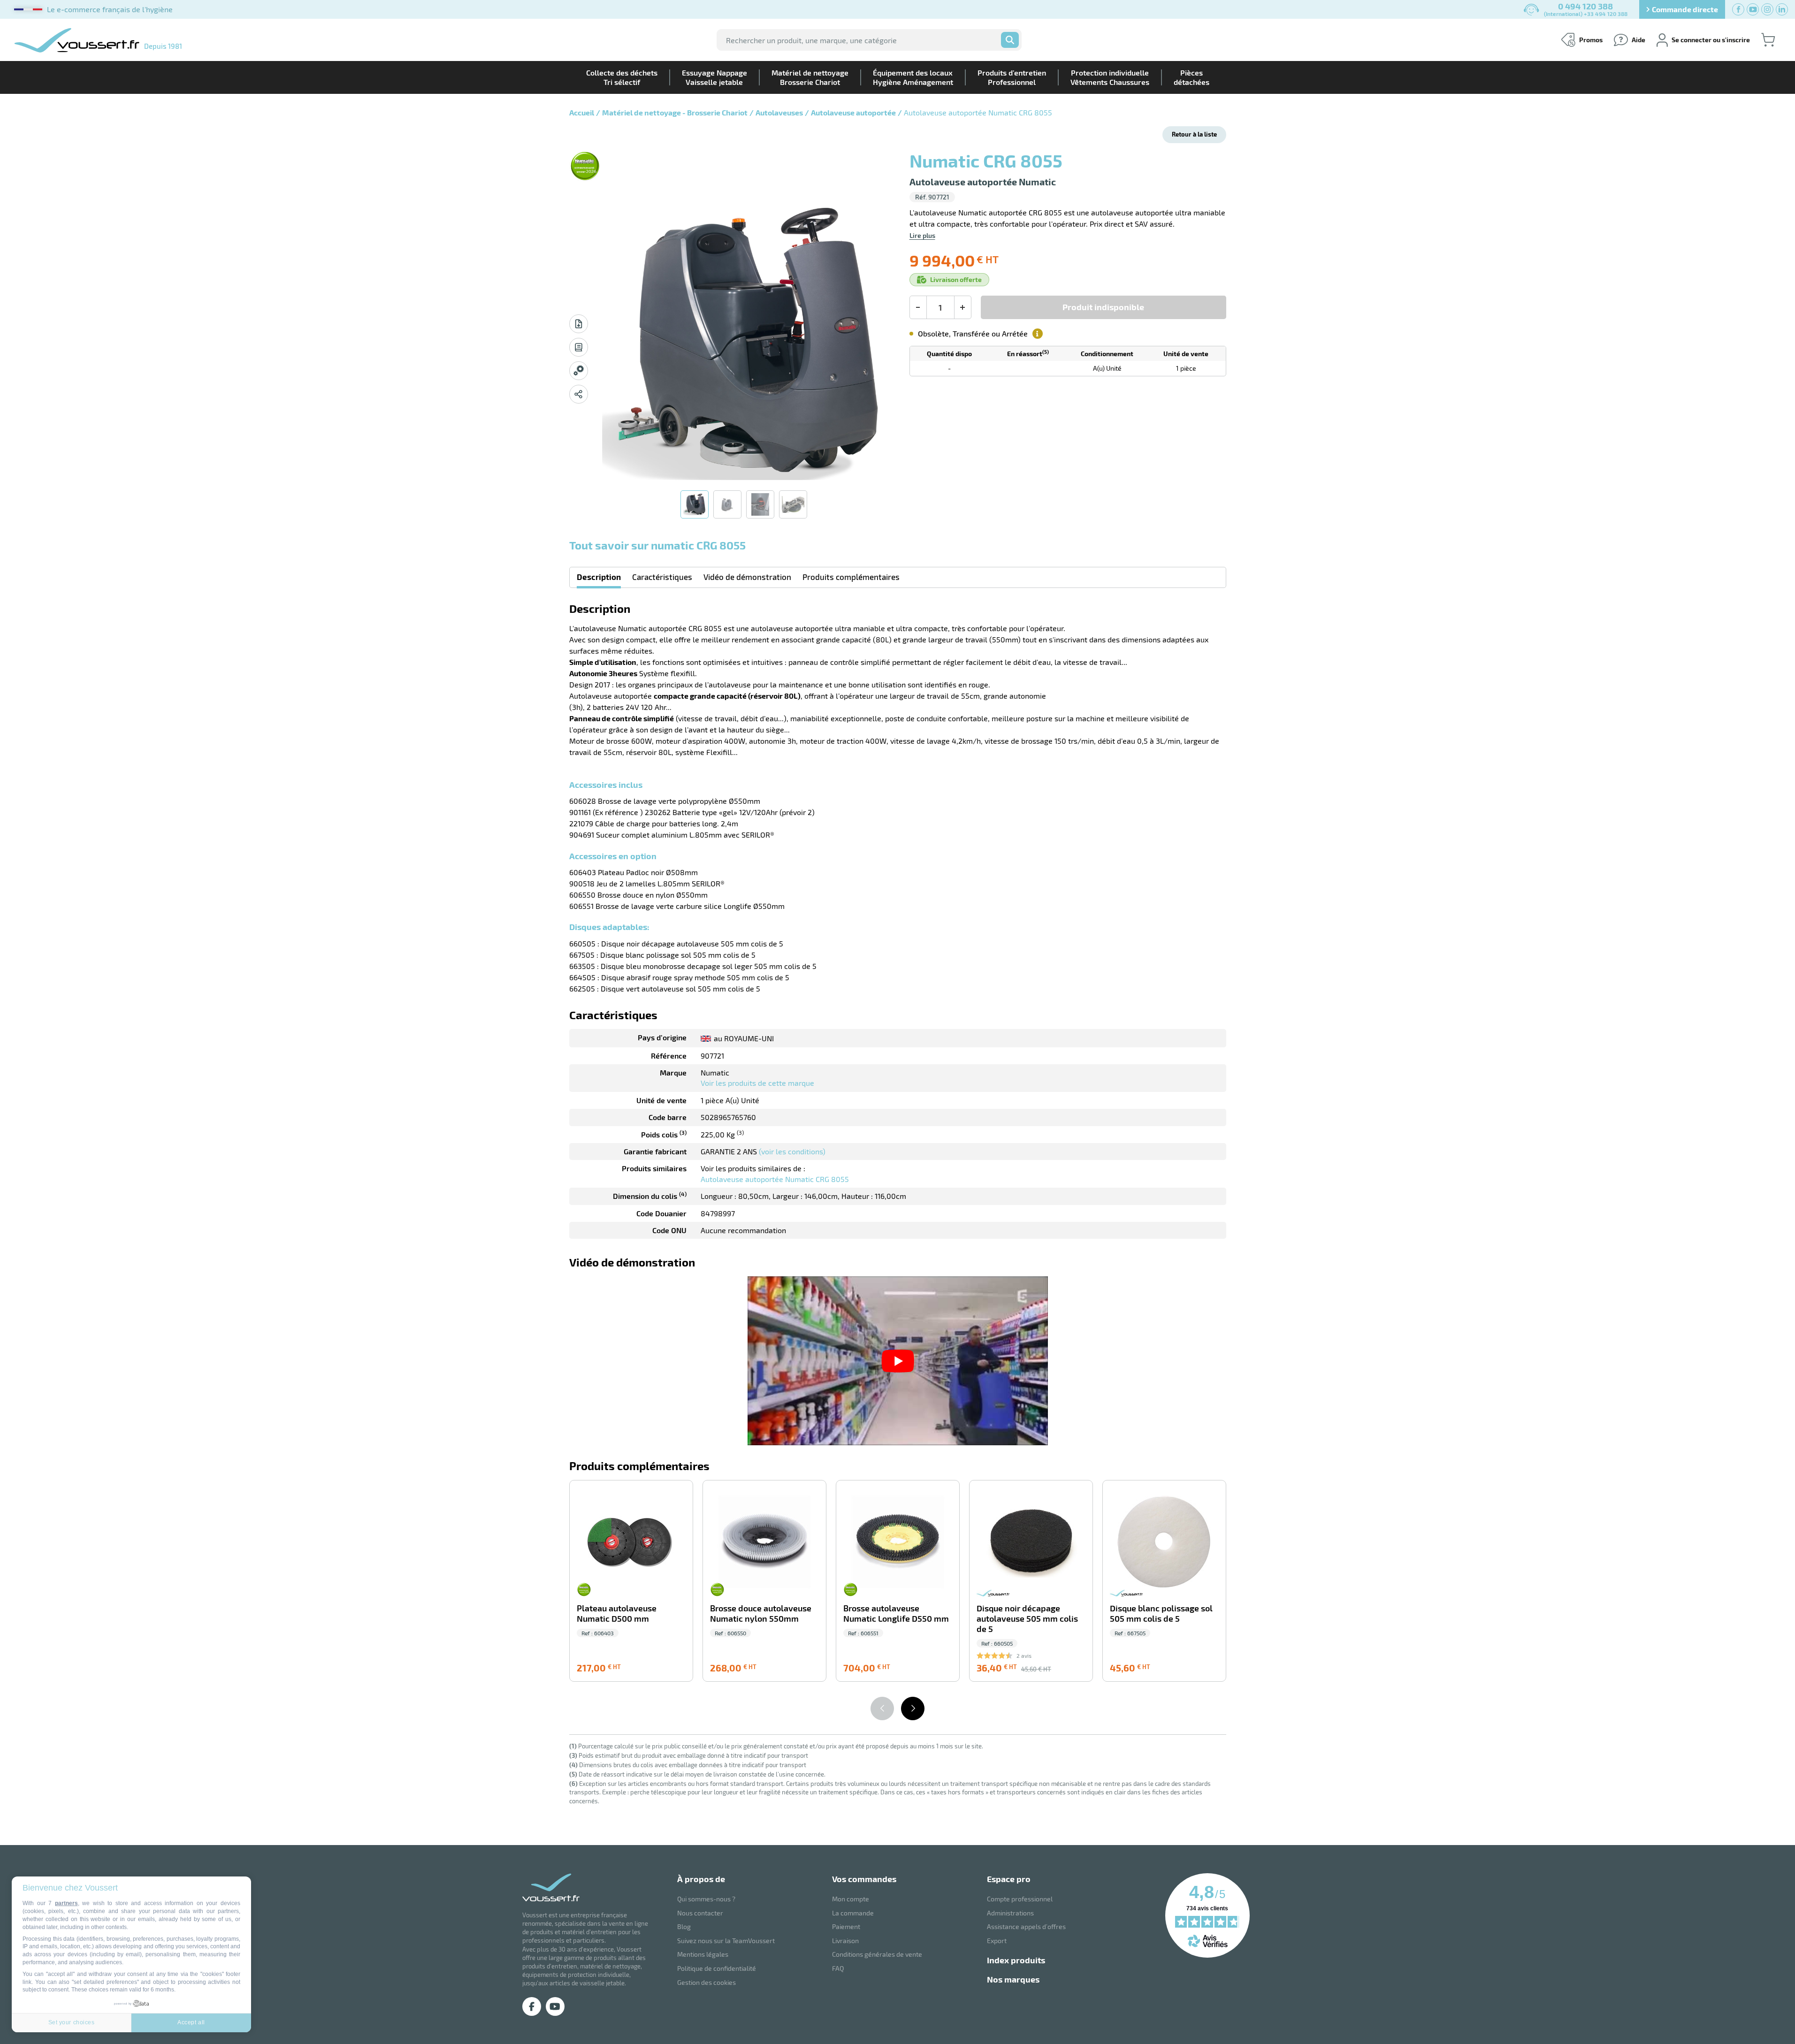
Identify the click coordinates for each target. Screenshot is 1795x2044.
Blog (684, 1926)
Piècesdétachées (1192, 77)
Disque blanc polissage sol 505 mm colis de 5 (1161, 1613)
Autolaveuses (779, 112)
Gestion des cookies (707, 1982)
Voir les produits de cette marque (757, 1083)
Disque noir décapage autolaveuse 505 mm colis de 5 (1027, 1619)
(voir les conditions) (792, 1151)
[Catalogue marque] (579, 347)
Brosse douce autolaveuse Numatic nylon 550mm (761, 1613)
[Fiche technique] (579, 324)
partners (66, 1903)
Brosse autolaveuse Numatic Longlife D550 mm (896, 1613)
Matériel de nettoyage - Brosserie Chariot (675, 112)
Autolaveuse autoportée (853, 112)
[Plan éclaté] (579, 371)
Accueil (582, 112)
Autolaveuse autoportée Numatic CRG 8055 (775, 1179)
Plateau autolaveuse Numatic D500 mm (617, 1613)
